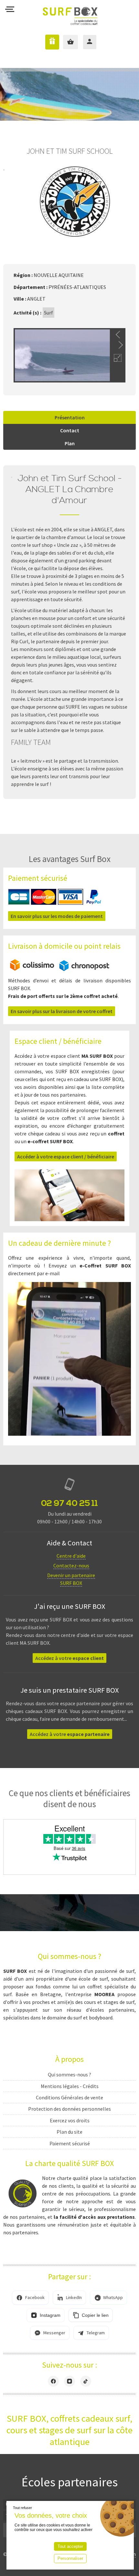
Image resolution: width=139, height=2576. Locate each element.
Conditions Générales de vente (69, 2097)
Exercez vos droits (70, 2120)
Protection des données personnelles (69, 2109)
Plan (70, 443)
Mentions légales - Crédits (70, 2086)
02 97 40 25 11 (69, 1503)
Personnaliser (70, 2558)
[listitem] (30, 2298)
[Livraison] (60, 969)
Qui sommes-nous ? (69, 2074)
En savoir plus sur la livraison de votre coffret (62, 1011)
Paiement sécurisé (70, 2143)
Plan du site (69, 2132)
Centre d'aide (71, 1556)
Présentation (70, 417)
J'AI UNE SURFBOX (47, 42)
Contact (70, 430)
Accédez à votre (69, 1658)
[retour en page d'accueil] (70, 11)
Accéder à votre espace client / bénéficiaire (66, 1156)
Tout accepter (70, 2546)
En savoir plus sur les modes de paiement (57, 916)
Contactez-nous (71, 1565)
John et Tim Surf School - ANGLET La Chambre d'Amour (70, 490)
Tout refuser (22, 2508)
